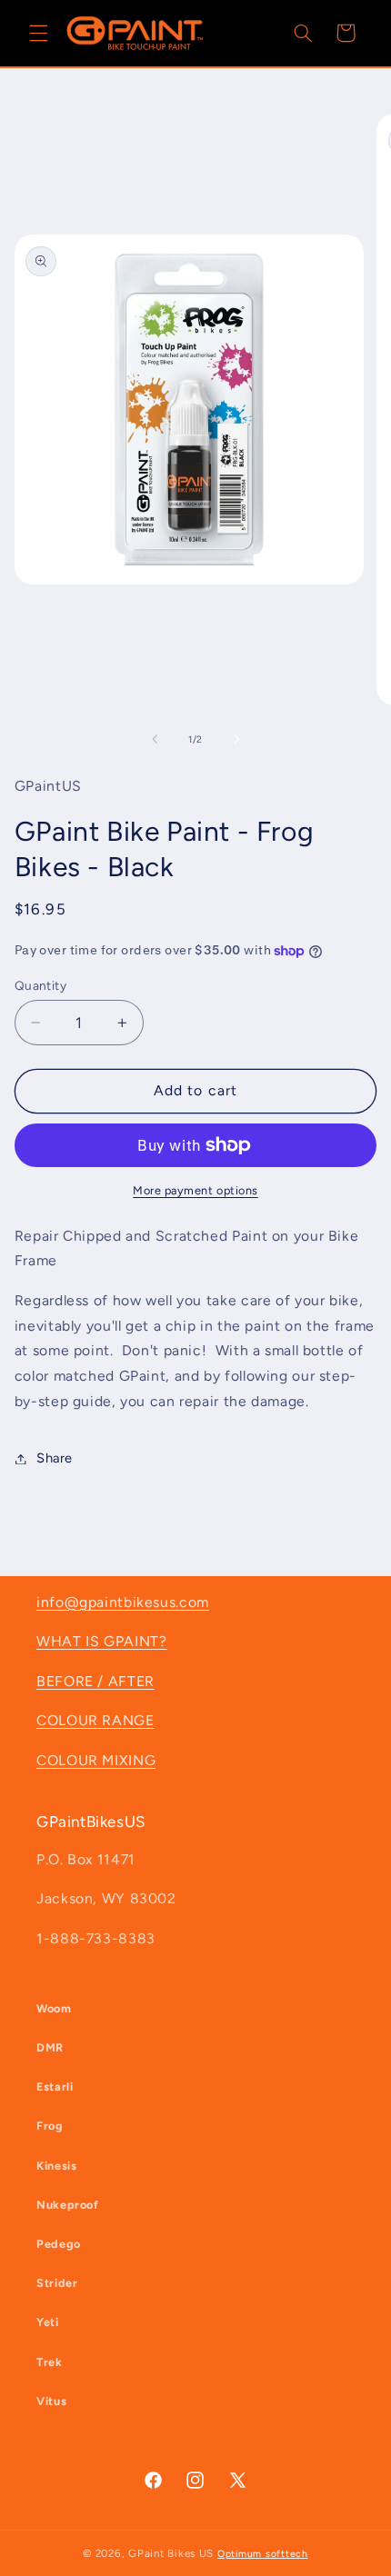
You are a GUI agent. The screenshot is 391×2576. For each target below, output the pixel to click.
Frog (50, 2126)
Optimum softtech (263, 2554)
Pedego (59, 2244)
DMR (50, 2047)
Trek (50, 2362)
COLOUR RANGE (95, 1720)
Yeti (48, 2322)
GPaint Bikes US (171, 2553)
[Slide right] (236, 739)
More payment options (195, 1190)
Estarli (55, 2087)
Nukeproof (68, 2205)
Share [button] (55, 1458)
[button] (38, 33)
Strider (57, 2283)
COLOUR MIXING (96, 1760)
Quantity (40, 985)
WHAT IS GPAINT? (101, 1641)
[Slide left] (155, 739)
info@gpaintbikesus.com (123, 1602)
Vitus (51, 2401)
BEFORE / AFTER (95, 1681)
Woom (54, 2008)
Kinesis (56, 2166)
